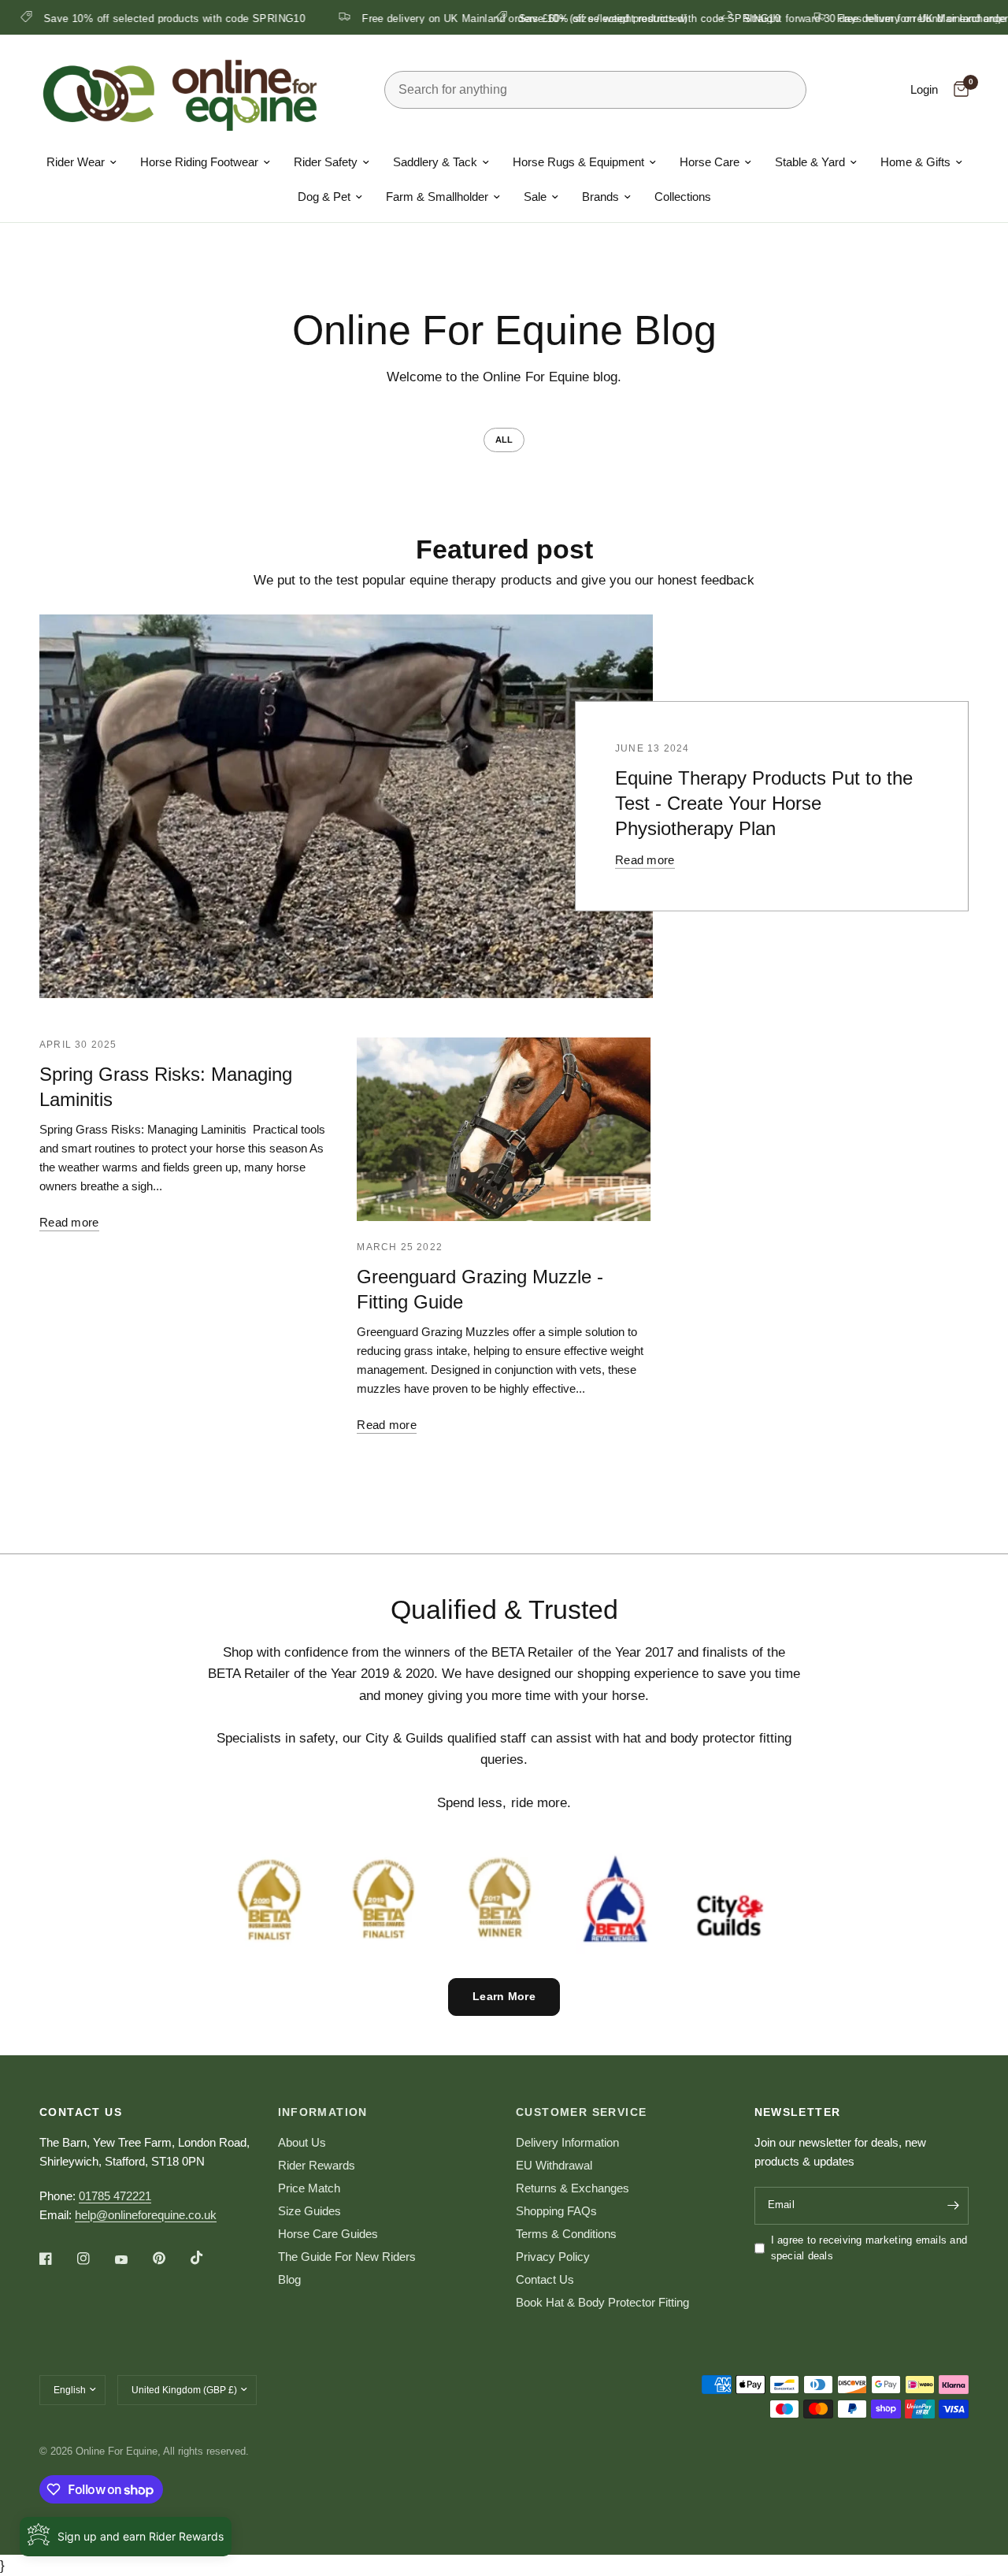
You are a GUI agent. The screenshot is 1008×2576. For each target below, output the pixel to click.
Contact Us (545, 2279)
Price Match (309, 2188)
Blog (289, 2279)
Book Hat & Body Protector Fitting (602, 2302)
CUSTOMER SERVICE (581, 2112)
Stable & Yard (810, 162)
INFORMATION (323, 2112)
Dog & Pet (324, 197)
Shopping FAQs (556, 2211)
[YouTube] (132, 2260)
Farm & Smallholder (437, 197)
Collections (683, 197)
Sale (535, 197)
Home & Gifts (915, 162)
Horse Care (710, 162)
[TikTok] (208, 2258)
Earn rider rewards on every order (337, 18)
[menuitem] (82, 162)
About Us (302, 2142)
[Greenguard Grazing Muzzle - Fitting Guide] (504, 1129)
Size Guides (309, 2211)
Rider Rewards (317, 2165)
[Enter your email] (953, 2206)
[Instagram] (94, 2259)
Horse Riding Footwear (199, 162)
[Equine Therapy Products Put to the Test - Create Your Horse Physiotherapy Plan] (346, 806)
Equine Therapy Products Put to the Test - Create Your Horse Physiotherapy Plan (764, 803)
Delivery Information (567, 2142)
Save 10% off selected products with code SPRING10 (606, 18)
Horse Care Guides (328, 2234)
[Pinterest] (170, 2258)
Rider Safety (326, 162)
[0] (957, 90)
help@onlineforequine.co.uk (146, 2215)
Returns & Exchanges (573, 2188)
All (504, 440)
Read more (645, 860)
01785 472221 (115, 2196)
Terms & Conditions (566, 2234)
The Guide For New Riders (347, 2257)
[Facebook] (57, 2259)
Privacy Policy (553, 2257)
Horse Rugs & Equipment (578, 162)
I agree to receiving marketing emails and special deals (869, 2248)
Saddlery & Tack (435, 162)
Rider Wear (76, 162)
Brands (600, 197)
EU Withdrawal (554, 2165)
